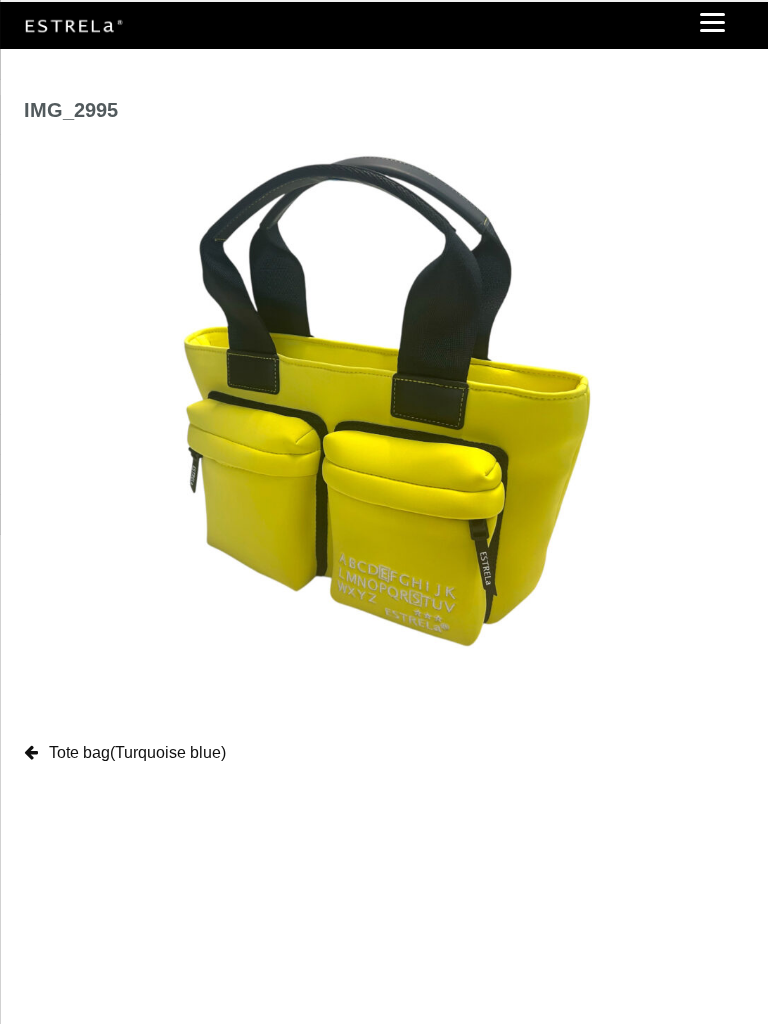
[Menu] (713, 22)
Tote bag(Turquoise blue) (137, 752)
